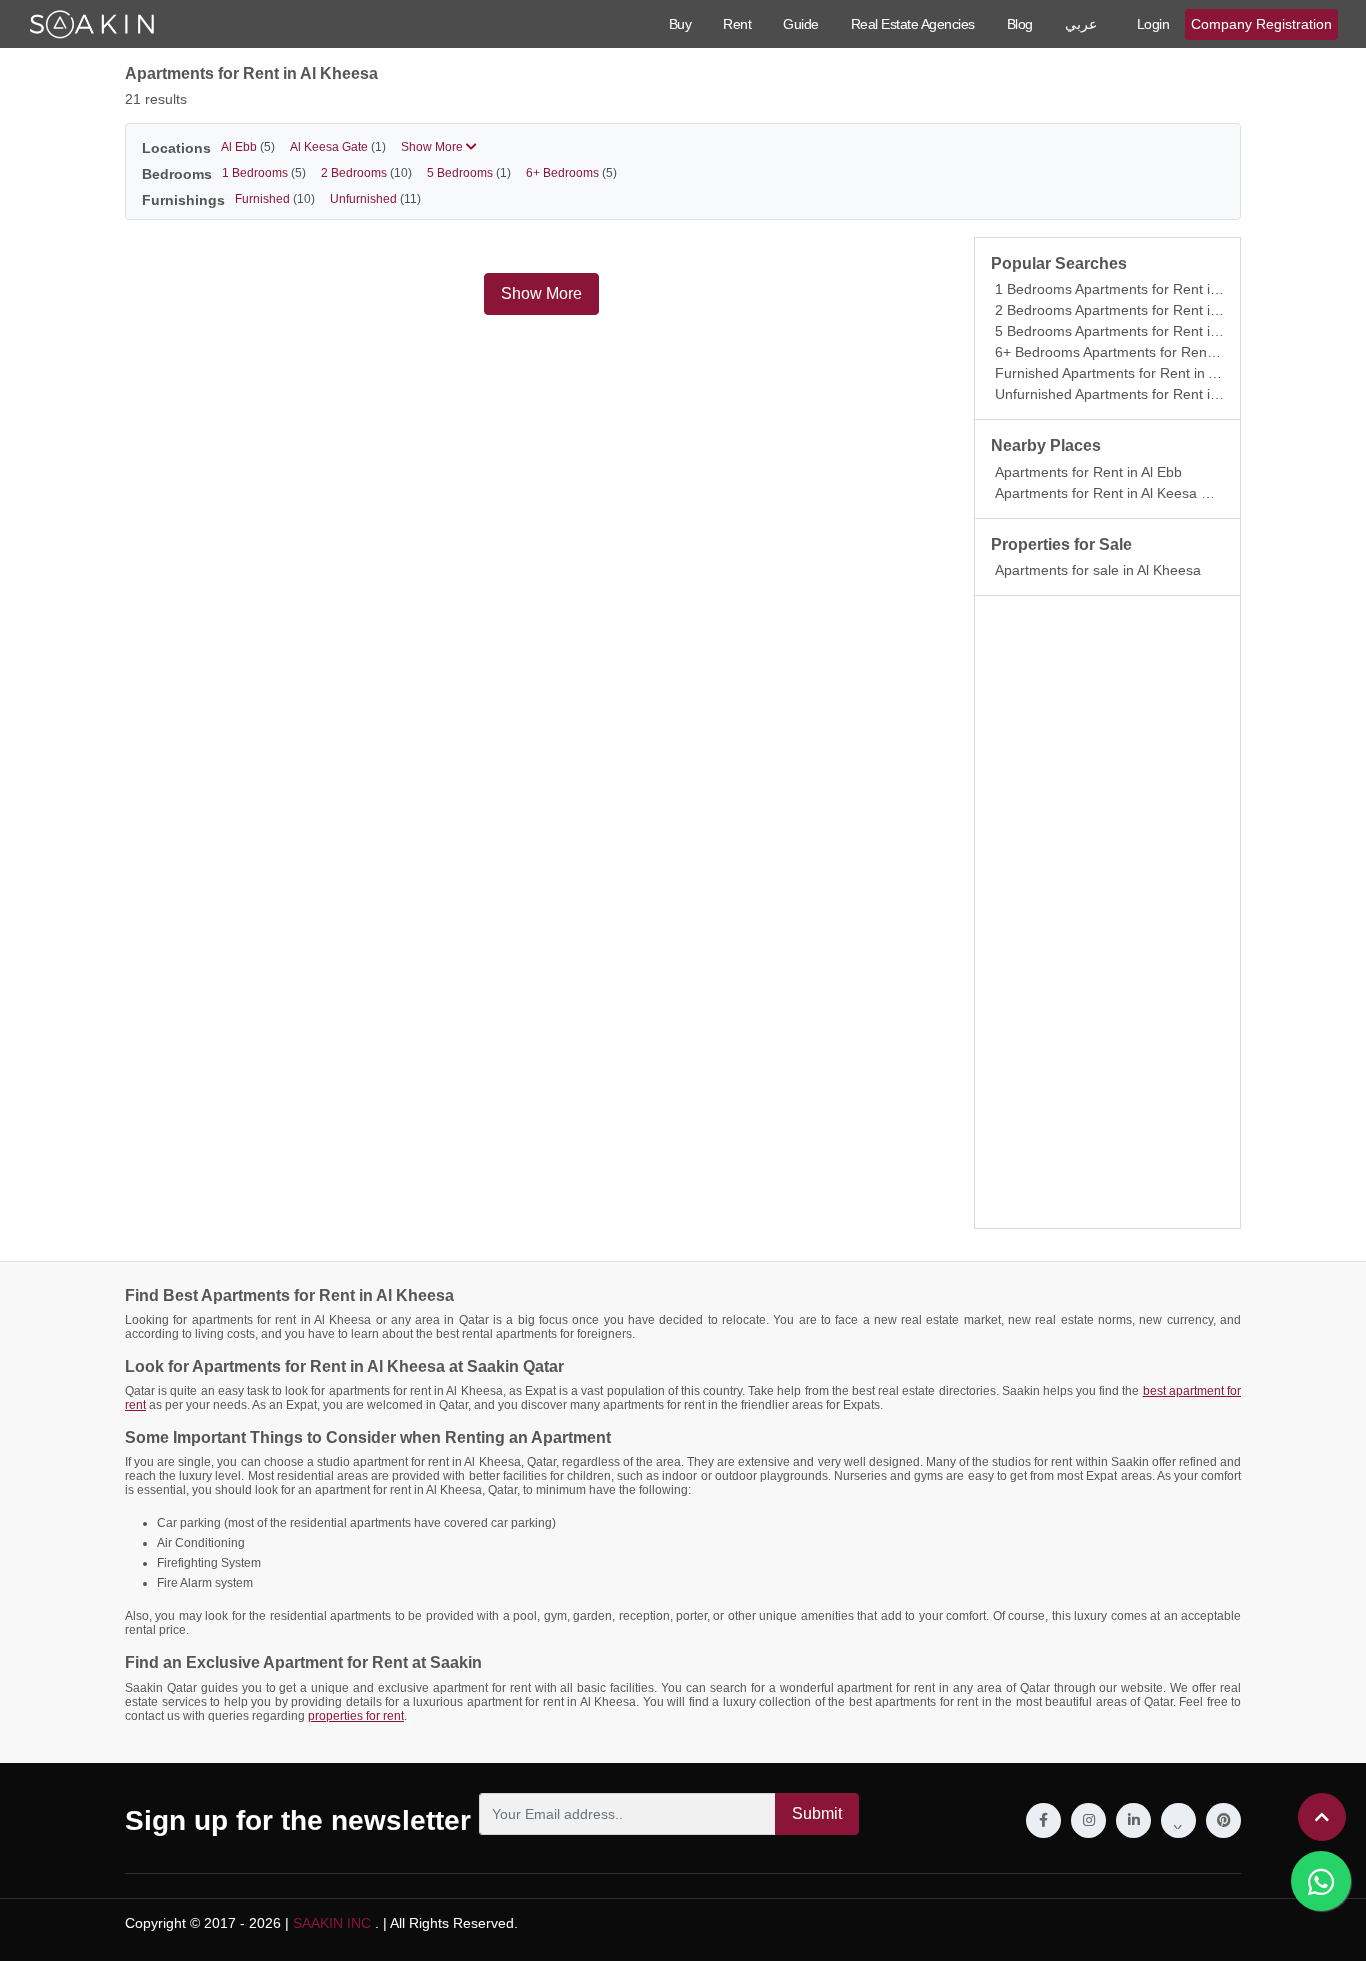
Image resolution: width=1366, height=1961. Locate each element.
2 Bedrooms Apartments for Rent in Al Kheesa (1140, 310)
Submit (817, 1813)
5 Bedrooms (469, 173)
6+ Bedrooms (571, 173)
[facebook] (1043, 1820)
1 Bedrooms (264, 173)
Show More (433, 147)
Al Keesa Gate (338, 147)
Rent (737, 24)
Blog (1020, 24)
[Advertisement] (1107, 912)
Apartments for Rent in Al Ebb (1088, 472)
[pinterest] (1223, 1820)
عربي (1081, 24)
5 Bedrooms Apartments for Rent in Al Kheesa (1140, 331)
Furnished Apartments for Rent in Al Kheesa (1133, 373)
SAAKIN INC (332, 1923)
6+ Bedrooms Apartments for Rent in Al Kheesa (1144, 352)
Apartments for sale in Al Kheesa (1098, 570)
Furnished (275, 199)
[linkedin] (1133, 1820)
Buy (680, 24)
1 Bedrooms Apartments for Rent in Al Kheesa (1140, 289)
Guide (801, 24)
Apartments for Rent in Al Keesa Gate (1113, 493)
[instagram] (1088, 1820)
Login (1153, 24)
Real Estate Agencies (913, 24)
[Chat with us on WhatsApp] (1321, 1881)
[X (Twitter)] (1178, 1820)
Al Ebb (248, 147)
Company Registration (1261, 24)
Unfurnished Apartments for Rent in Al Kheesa (1140, 394)
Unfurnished (375, 199)
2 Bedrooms (366, 173)
